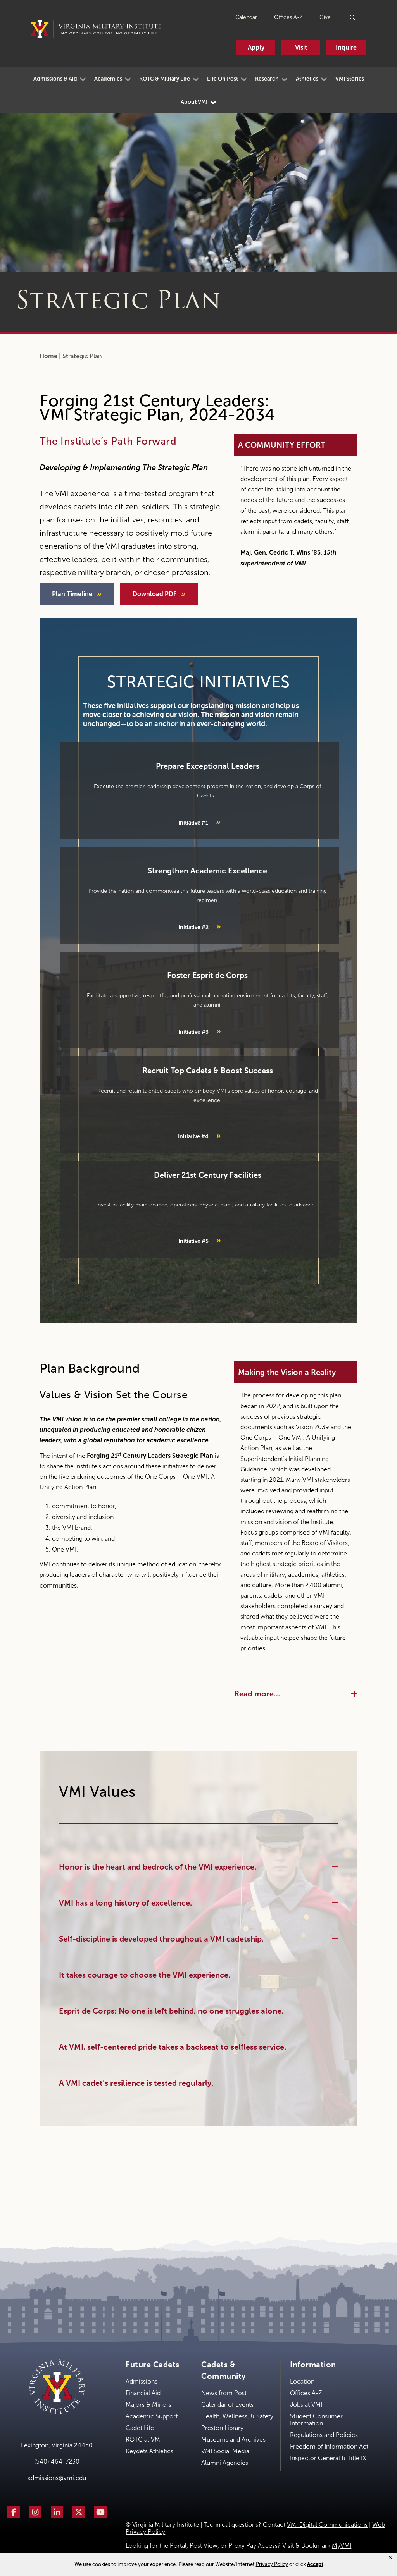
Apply (256, 47)
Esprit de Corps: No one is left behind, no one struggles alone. (171, 2011)
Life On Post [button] (223, 79)
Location (302, 2381)
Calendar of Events (227, 2405)
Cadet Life (140, 2428)
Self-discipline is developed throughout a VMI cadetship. (161, 1939)
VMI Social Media (225, 2451)
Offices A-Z (288, 17)
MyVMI (342, 2546)
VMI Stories (350, 79)
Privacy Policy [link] (272, 2564)
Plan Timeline (72, 594)
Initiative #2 (200, 926)
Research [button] (267, 79)
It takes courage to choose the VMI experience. (145, 1975)
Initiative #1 (199, 822)
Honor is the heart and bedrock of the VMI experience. (158, 1867)
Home (48, 356)
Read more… (257, 1694)
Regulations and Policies (324, 2435)
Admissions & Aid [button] (55, 79)
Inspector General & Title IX (328, 2458)
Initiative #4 (199, 1136)
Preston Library (222, 2428)
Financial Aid (143, 2393)
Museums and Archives (233, 2439)
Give (325, 17)
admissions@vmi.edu (57, 2478)
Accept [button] (315, 2564)
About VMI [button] (194, 102)
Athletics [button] (307, 79)
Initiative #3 (200, 1031)
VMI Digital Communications (327, 2525)
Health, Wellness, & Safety (237, 2416)
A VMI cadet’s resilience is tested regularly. (136, 2083)
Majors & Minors (148, 2405)
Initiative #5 (200, 1240)
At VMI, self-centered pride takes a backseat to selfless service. (173, 2047)
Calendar (246, 17)
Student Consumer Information (316, 2420)
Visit (301, 47)
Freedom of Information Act (329, 2446)
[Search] (353, 17)
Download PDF (154, 594)
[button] (391, 2558)
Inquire (346, 47)
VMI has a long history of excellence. (125, 1903)
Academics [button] (108, 79)
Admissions (142, 2381)
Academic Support (152, 2416)
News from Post (224, 2393)
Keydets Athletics (149, 2451)
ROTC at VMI (144, 2439)
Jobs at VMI (306, 2405)
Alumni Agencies (225, 2463)
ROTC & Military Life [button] (165, 79)
